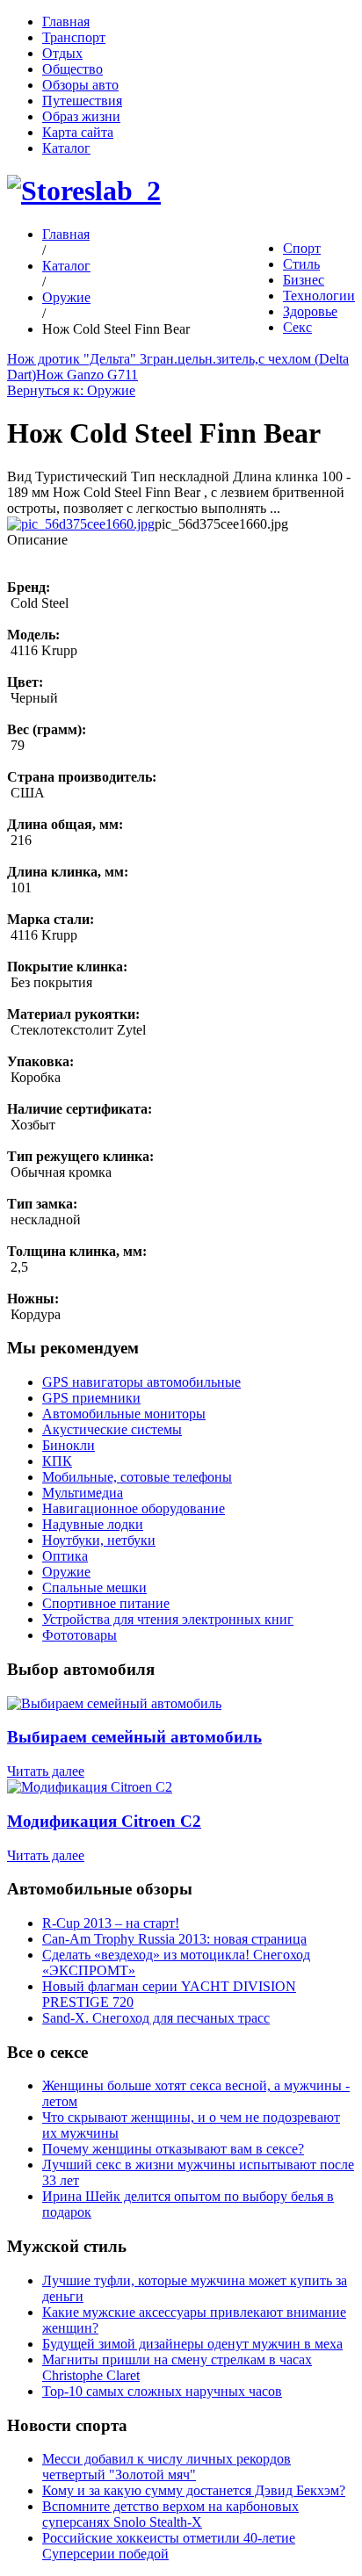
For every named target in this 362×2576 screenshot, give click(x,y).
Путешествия (82, 101)
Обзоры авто (80, 85)
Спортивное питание (106, 1603)
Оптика (65, 1556)
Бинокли (69, 1445)
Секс (297, 327)
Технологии (319, 296)
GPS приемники (91, 1398)
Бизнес (304, 280)
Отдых (62, 53)
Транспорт (74, 37)
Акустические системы (112, 1429)
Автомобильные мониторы (124, 1414)
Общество (72, 69)
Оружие (66, 297)
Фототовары (80, 1635)
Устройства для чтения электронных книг (168, 1619)
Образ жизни (81, 116)
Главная (66, 22)
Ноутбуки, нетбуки (99, 1540)
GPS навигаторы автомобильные (141, 1382)
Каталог (66, 148)
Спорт (302, 248)
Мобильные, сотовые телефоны (137, 1477)
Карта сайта (78, 132)
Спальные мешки (94, 1587)
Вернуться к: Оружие (71, 390)
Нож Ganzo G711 (87, 375)
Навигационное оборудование (134, 1508)
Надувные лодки (93, 1524)
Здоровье (310, 311)
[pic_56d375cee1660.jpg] (81, 524)
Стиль (301, 264)
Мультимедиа (83, 1493)
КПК (57, 1461)
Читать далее (46, 1771)
